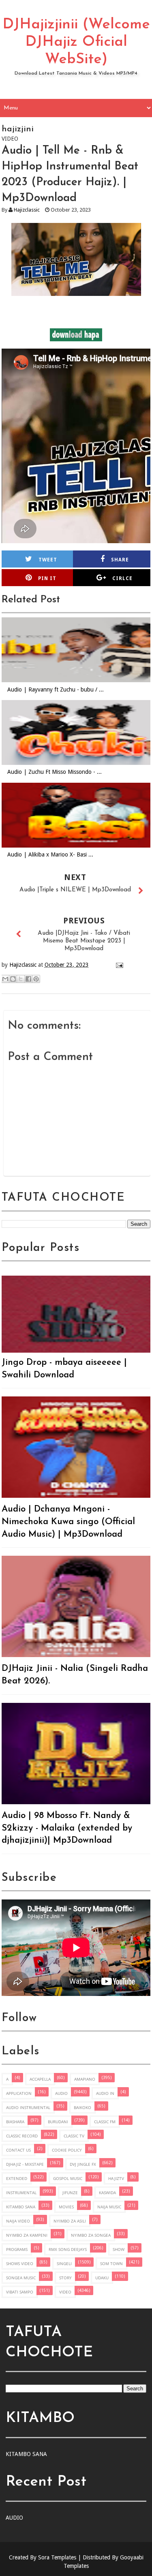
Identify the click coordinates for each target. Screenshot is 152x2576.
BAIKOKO (82, 2107)
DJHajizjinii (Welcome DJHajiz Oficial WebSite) (76, 42)
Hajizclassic (27, 210)
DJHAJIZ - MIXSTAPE (25, 2164)
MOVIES (66, 2207)
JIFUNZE (70, 2193)
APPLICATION (19, 2093)
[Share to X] (21, 979)
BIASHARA (15, 2122)
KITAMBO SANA (21, 2207)
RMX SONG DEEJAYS (68, 2249)
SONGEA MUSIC (21, 2278)
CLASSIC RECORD (22, 2136)
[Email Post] (118, 965)
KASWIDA (107, 2193)
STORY (65, 2278)
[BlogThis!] (13, 979)
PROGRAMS (17, 2249)
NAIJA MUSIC (109, 2207)
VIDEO (65, 2292)
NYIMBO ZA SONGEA (91, 2235)
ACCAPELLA (40, 2079)
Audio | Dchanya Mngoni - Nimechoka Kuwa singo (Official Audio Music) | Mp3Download (68, 1522)
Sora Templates (57, 2557)
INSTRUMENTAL (21, 2193)
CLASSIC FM (105, 2122)
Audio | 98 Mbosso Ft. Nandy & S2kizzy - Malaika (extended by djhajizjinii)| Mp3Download (67, 1828)
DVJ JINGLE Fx (83, 2164)
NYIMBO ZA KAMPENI (27, 2235)
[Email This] (5, 979)
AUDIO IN (105, 2093)
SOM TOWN (111, 2263)
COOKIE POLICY (67, 2150)
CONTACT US (18, 2150)
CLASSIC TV (74, 2136)
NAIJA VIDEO (18, 2221)
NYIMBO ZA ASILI (70, 2221)
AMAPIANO (85, 2079)
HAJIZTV (116, 2178)
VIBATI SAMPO (20, 2292)
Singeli (64, 2263)
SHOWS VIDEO (20, 2263)
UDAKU (102, 2278)
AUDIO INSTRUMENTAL (28, 2107)
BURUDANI (58, 2122)
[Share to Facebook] (28, 979)
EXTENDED (17, 2178)
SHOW (119, 2249)
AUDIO (61, 2093)
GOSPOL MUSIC (68, 2178)
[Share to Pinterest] (36, 979)
